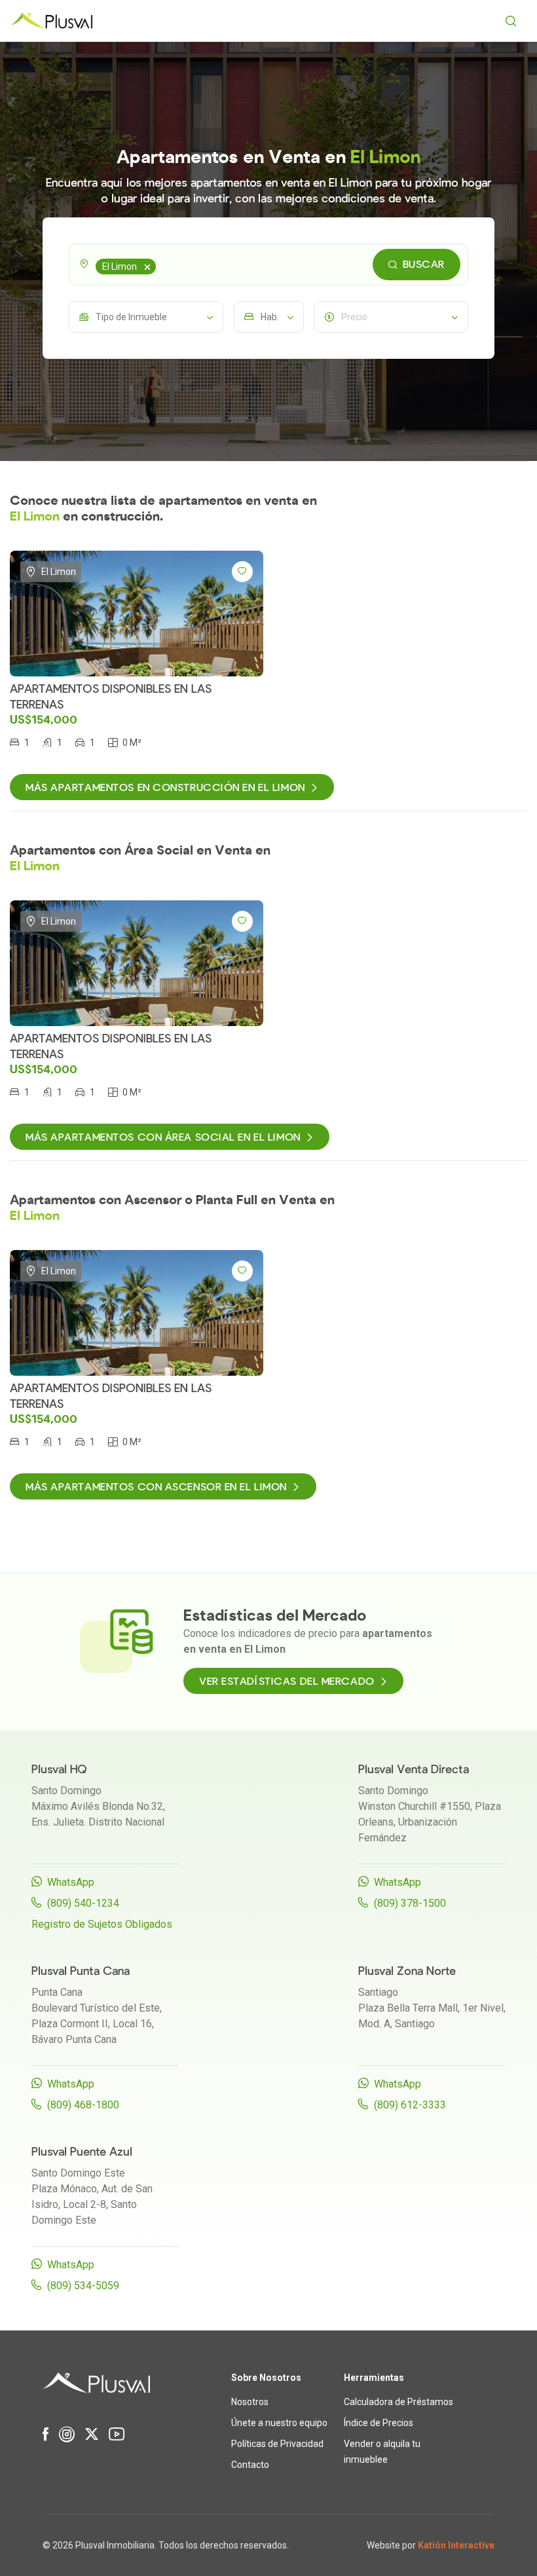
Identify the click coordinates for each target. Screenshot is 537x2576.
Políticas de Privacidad (277, 2444)
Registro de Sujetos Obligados (102, 1924)
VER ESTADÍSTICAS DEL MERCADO (287, 1682)
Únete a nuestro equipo (279, 2423)
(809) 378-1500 (410, 1903)
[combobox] (268, 265)
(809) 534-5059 (83, 2286)
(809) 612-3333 (410, 2105)
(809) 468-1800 (83, 2105)
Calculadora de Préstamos (398, 2402)
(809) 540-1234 (83, 1903)
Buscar (424, 265)
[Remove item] (147, 267)
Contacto (250, 2465)
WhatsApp (71, 1882)
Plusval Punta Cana (81, 1971)
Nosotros (250, 2402)
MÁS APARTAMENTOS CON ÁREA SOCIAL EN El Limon (163, 1137)
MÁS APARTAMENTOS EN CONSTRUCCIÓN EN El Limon (165, 788)
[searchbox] (161, 265)
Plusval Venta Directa (414, 1770)
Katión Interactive (456, 2545)
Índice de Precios (379, 2423)
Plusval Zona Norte (407, 1971)
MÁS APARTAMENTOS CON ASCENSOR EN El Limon (156, 1487)
